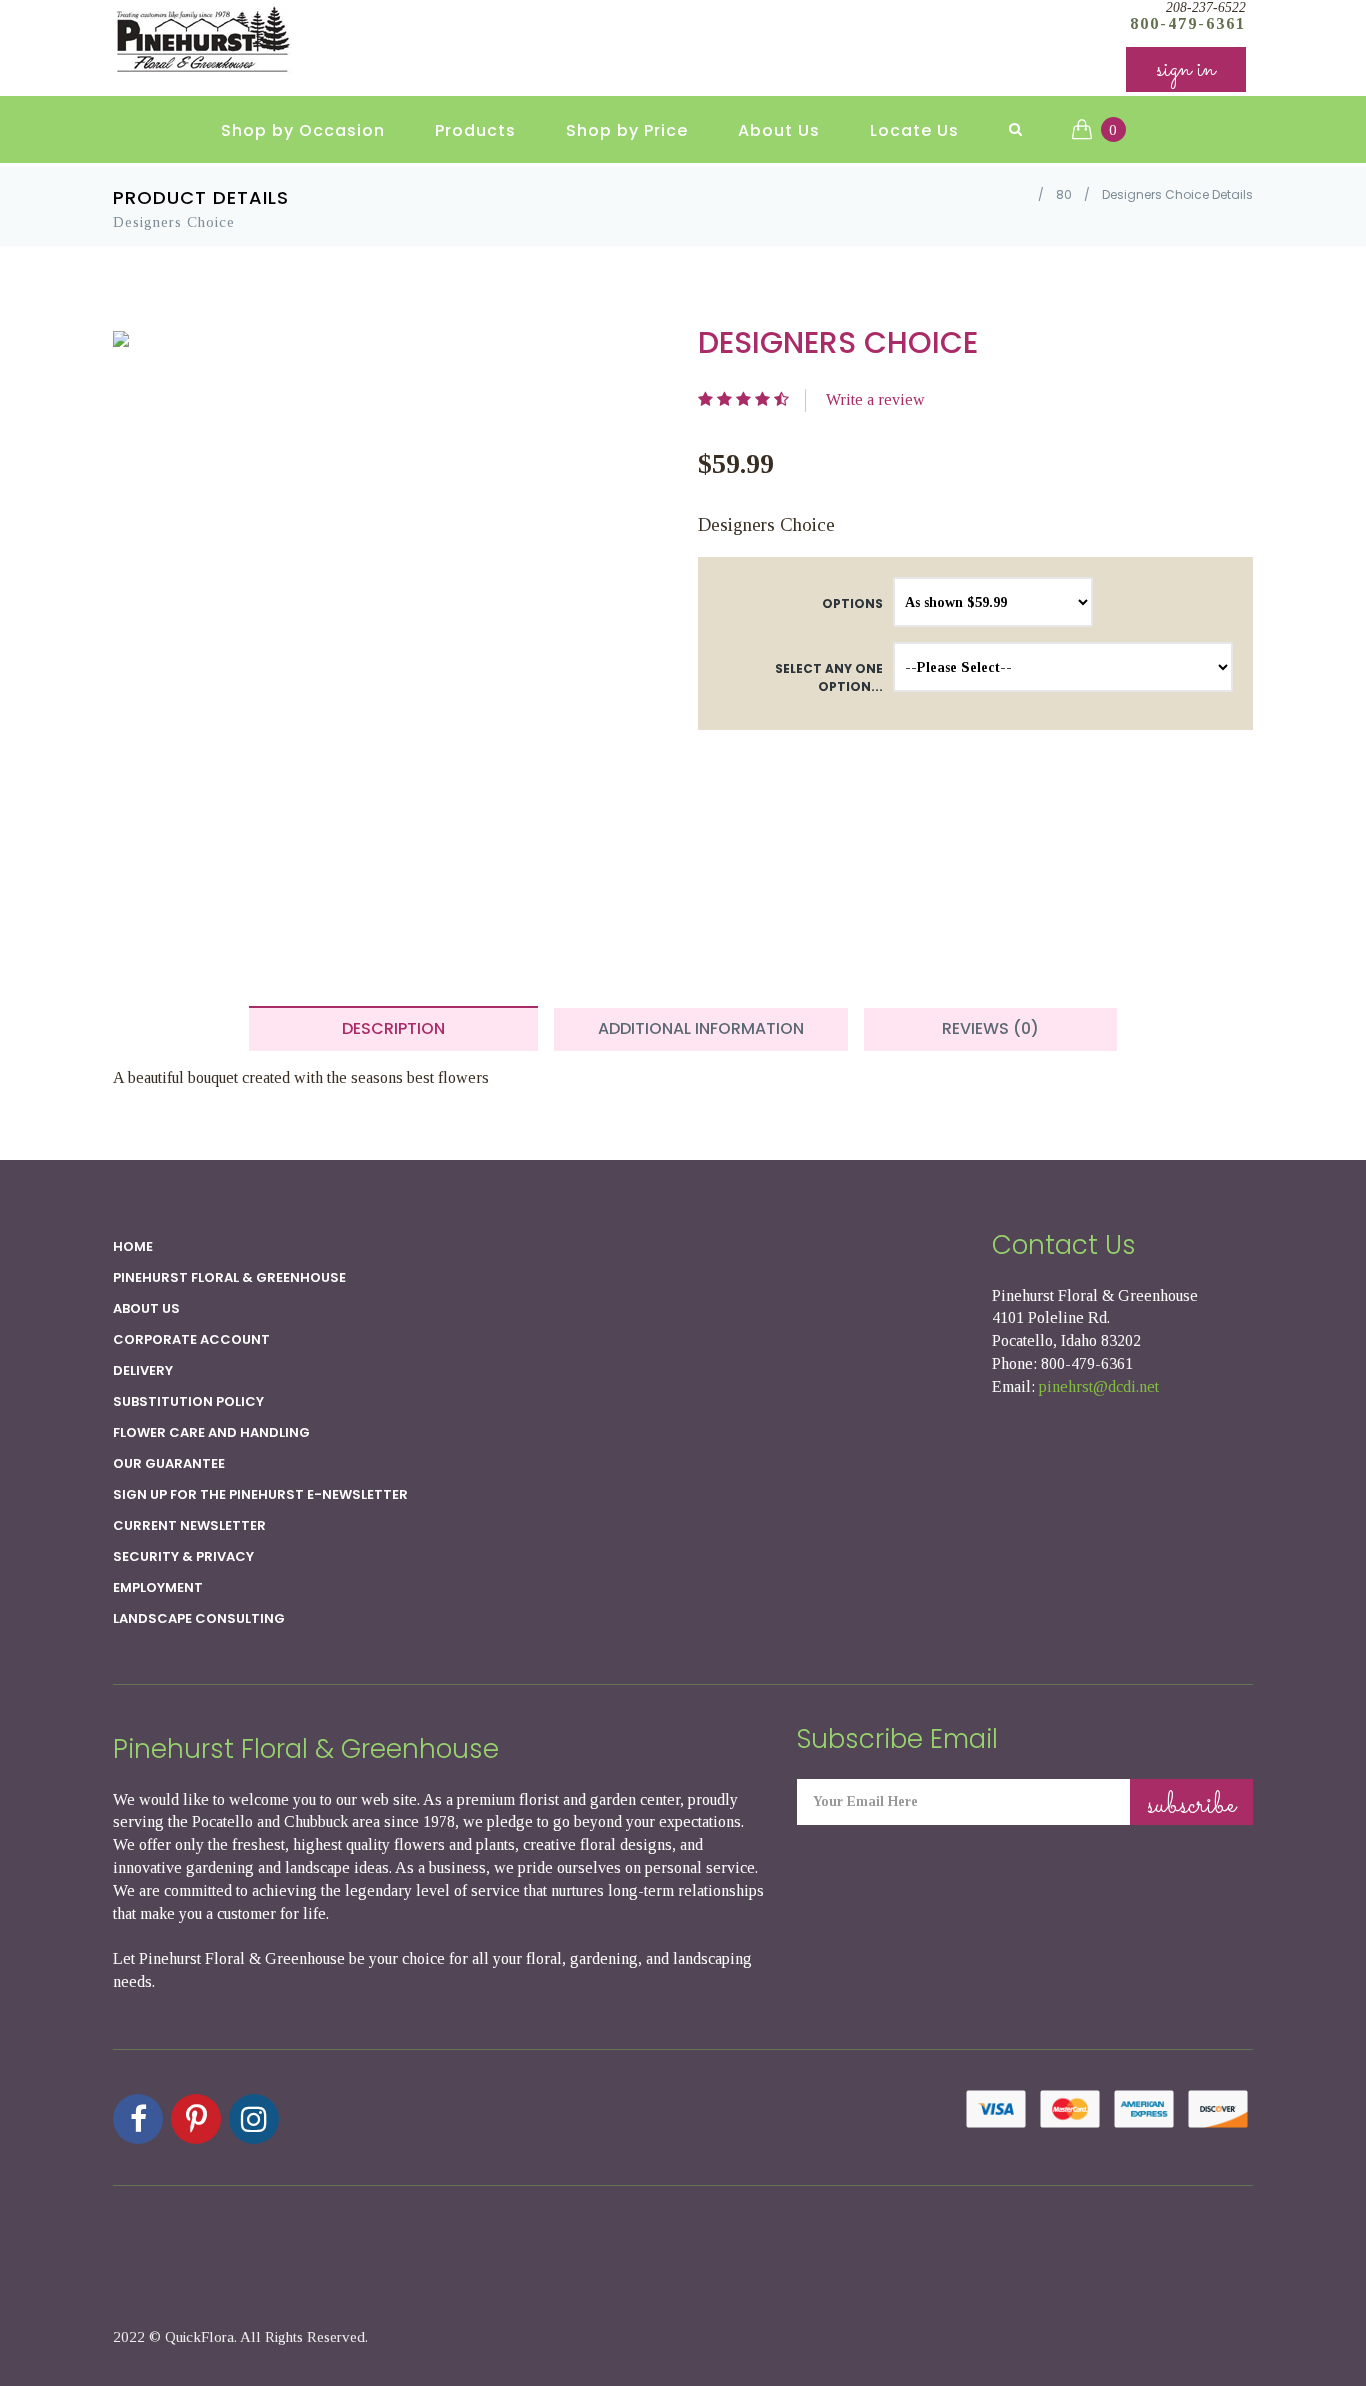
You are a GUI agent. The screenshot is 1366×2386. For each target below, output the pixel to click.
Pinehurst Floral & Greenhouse (229, 1277)
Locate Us (914, 130)
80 (1064, 194)
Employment (158, 1587)
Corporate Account (191, 1339)
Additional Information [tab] (701, 1028)
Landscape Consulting (199, 1618)
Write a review (875, 399)
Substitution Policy (188, 1401)
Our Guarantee (169, 1463)
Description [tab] (393, 1028)
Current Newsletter (189, 1525)
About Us (779, 130)
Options (852, 603)
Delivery (143, 1370)
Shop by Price (627, 130)
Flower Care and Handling (211, 1432)
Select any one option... (829, 677)
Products (475, 130)
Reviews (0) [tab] (990, 1028)
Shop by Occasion (303, 130)
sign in (1186, 69)
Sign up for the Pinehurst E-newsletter (260, 1494)
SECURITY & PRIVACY (183, 1556)
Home (133, 1246)
